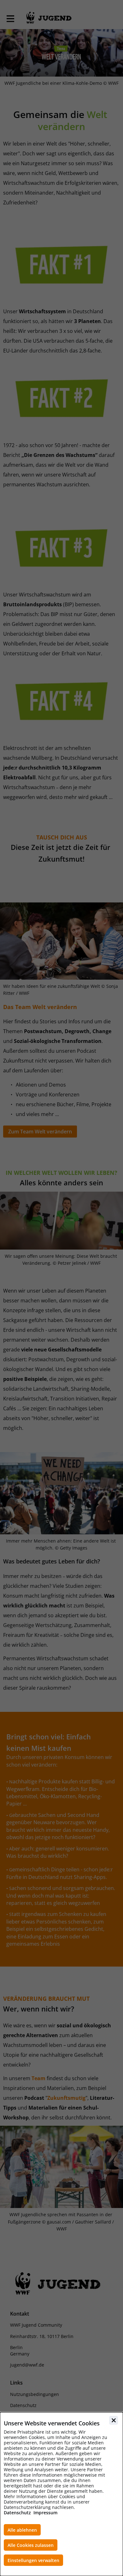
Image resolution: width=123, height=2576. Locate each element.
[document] (61, 2494)
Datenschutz (17, 2513)
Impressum (45, 2513)
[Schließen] (114, 2420)
